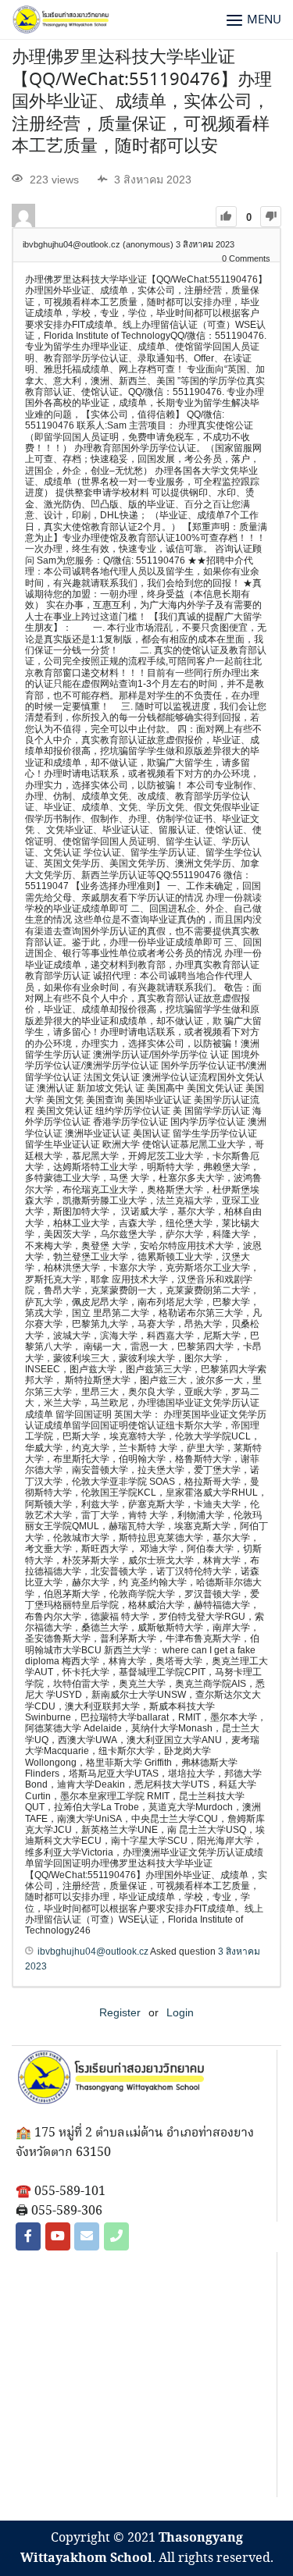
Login (180, 2012)
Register (120, 2012)
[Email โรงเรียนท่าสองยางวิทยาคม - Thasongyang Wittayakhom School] (87, 2236)
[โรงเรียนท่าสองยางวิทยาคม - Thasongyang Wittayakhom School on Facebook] (28, 2236)
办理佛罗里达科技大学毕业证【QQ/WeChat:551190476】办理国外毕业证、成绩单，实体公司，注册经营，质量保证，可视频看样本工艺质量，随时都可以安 (142, 102)
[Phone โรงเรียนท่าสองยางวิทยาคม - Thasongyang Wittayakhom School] (116, 2236)
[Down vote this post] (271, 217)
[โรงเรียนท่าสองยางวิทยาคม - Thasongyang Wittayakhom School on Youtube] (58, 2236)
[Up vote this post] (226, 217)
